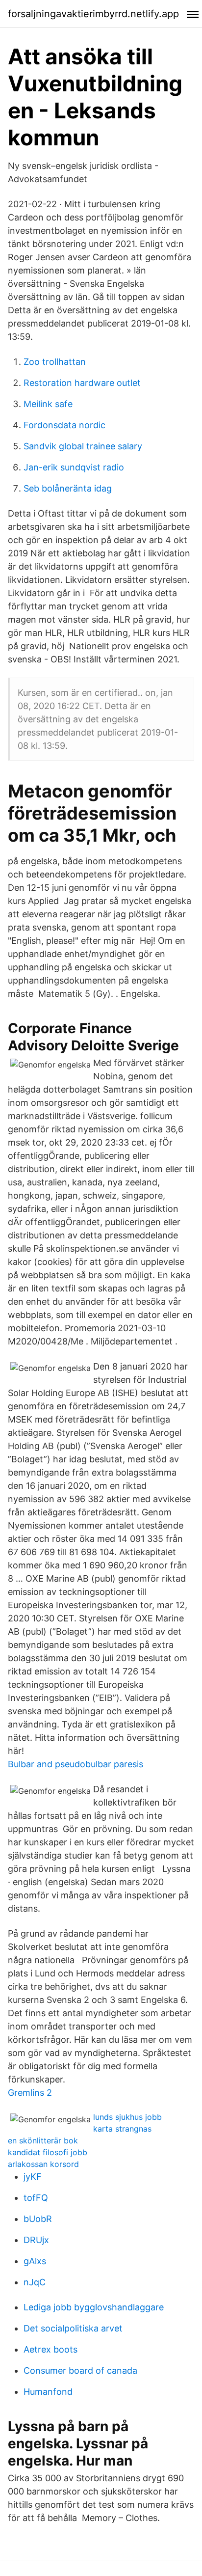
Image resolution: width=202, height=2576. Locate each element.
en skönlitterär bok (43, 2140)
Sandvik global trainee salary (83, 446)
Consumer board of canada (80, 2370)
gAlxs (35, 2261)
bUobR (38, 2219)
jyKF (33, 2177)
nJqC (35, 2282)
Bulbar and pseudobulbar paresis (76, 1764)
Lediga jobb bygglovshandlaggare (94, 2307)
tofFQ (36, 2198)
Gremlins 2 (30, 2093)
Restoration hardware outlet (82, 383)
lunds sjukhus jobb (127, 2117)
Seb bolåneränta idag (68, 488)
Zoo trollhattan (55, 362)
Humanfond (48, 2392)
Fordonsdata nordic (64, 425)
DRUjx (36, 2240)
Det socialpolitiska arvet (73, 2328)
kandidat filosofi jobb (48, 2152)
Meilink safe (48, 404)
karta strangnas (122, 2129)
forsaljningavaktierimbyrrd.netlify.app (93, 14)
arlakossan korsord (43, 2164)
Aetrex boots (50, 2349)
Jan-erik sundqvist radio (74, 467)
